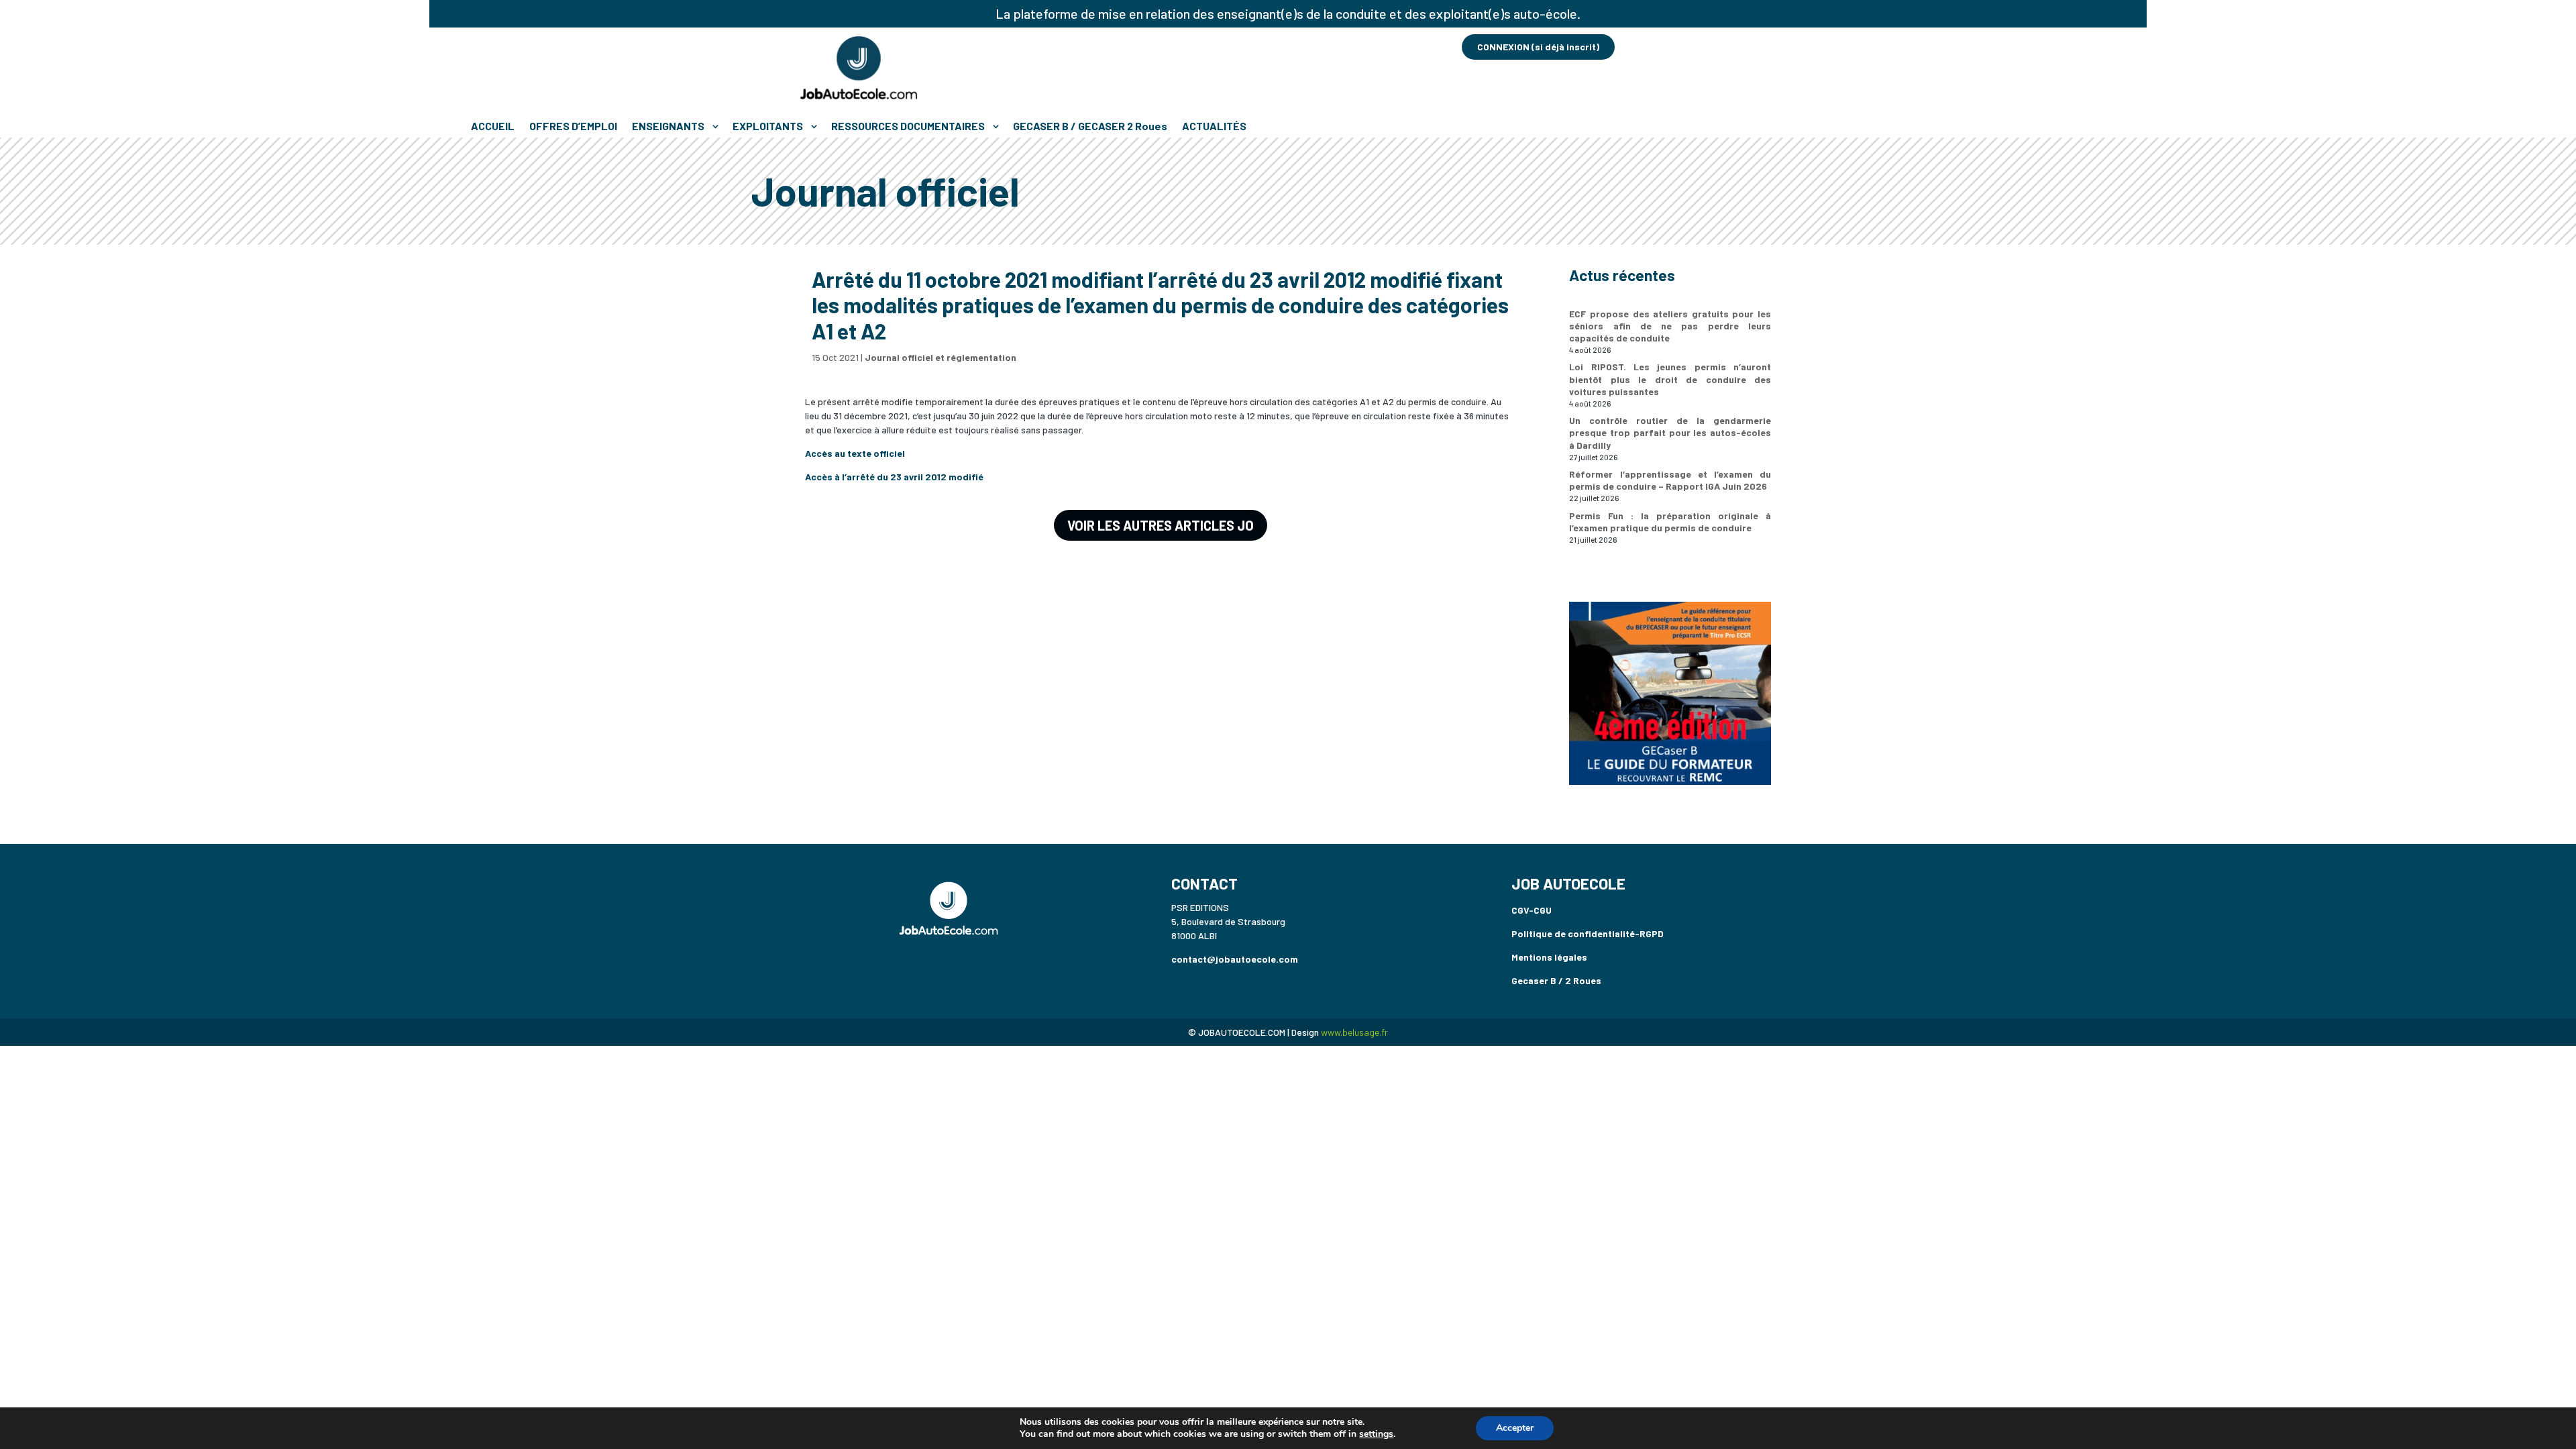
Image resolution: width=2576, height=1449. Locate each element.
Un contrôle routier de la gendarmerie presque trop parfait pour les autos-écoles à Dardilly (1670, 432)
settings (1376, 1434)
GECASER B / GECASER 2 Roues (1090, 126)
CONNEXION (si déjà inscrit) (1538, 47)
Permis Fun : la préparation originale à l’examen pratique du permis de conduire (1670, 522)
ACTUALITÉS (1214, 126)
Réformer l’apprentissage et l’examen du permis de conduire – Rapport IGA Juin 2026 (1670, 480)
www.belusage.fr (1354, 1032)
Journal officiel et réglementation (941, 357)
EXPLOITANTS (768, 126)
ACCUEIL (493, 126)
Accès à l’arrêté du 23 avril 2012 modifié (894, 477)
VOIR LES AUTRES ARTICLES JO (1161, 525)
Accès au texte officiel (855, 453)
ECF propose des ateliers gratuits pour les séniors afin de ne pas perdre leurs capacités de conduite (1670, 326)
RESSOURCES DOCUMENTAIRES (908, 126)
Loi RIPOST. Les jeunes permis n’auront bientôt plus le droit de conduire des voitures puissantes (1670, 379)
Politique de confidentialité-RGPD (1588, 933)
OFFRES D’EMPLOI (573, 126)
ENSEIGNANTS (668, 126)
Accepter (1515, 1428)
